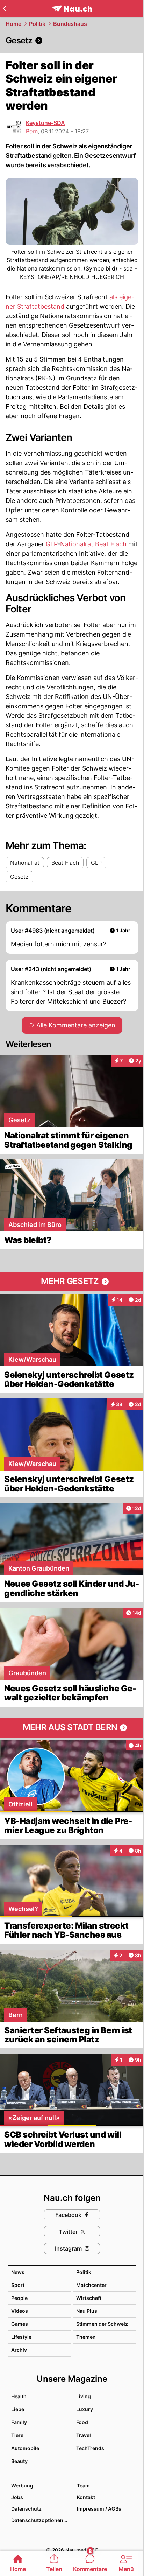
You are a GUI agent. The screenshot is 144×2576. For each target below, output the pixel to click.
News (18, 2272)
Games (20, 2324)
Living (84, 2396)
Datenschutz (26, 2509)
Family (19, 2422)
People (19, 2298)
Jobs (17, 2497)
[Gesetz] (72, 41)
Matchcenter (91, 2285)
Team (83, 2486)
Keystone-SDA (45, 123)
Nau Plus (87, 2311)
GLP (52, 544)
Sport (18, 2285)
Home (13, 24)
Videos (20, 2311)
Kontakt (86, 2497)
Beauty (19, 2461)
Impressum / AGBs (99, 2509)
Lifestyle (21, 2337)
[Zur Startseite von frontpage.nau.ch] (72, 9)
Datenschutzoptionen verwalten (41, 2520)
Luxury (85, 2409)
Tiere (17, 2435)
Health (19, 2396)
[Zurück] (4, 8)
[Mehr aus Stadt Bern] (72, 1728)
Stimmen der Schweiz (102, 2324)
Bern (32, 131)
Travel (84, 2435)
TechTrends (90, 2448)
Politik (37, 24)
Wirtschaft (89, 2298)
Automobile (25, 2448)
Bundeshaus (70, 24)
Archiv (19, 2350)
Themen (86, 2337)
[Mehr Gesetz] (72, 1282)
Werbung (22, 2486)
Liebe (18, 2409)
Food (82, 2422)
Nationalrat (77, 544)
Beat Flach (111, 544)
